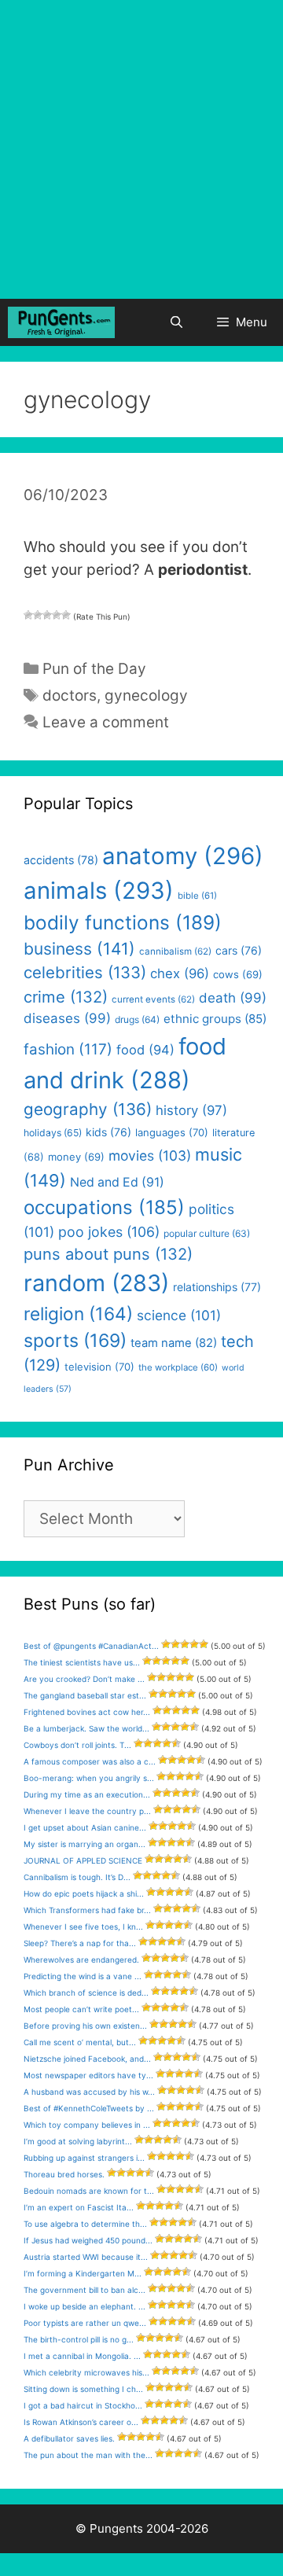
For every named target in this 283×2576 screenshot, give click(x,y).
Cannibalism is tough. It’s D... (77, 1877)
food (145, 1050)
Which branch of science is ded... (86, 1993)
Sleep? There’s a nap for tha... (80, 1943)
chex (180, 973)
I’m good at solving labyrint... (78, 2141)
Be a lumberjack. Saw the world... (86, 1728)
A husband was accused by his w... (89, 2092)
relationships (217, 1287)
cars (239, 950)
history (191, 1110)
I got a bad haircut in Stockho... (83, 2405)
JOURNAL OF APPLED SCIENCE (83, 1860)
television (99, 1367)
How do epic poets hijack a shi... (84, 1893)
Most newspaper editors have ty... (88, 2075)
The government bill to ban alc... (85, 2290)
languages (172, 1132)
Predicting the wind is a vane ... (83, 1976)
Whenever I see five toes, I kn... (83, 1926)
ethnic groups (215, 1019)
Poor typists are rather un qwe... (85, 2323)
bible (197, 896)
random (96, 1283)
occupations (104, 1207)
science (179, 1315)
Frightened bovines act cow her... (87, 1712)
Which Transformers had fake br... (87, 1910)
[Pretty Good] (57, 615)
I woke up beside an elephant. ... (85, 2306)
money (76, 1157)
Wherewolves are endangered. (81, 1960)
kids (108, 1132)
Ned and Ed (117, 1182)
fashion (68, 1049)
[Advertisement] (141, 149)
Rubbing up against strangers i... (84, 2158)
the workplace (178, 1367)
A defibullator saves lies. (69, 2438)
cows (238, 974)
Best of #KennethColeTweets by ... (89, 2108)
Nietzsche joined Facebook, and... (87, 2059)
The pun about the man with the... (88, 2455)
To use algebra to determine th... (85, 2224)
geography (88, 1109)
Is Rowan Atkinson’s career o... (81, 2422)
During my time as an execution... (87, 1794)
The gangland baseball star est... (85, 1695)
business (79, 949)
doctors (70, 696)
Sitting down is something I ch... (83, 2389)
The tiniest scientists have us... (82, 1662)
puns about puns (108, 1254)
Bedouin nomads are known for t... (89, 2191)
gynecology (146, 696)
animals (99, 891)
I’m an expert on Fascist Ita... (79, 2207)
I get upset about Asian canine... (85, 1827)
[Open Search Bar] (176, 322)
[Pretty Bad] (38, 615)
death (233, 998)
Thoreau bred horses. (64, 2174)
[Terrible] (28, 615)
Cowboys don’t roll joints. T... (77, 1745)
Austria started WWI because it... (86, 2257)
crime (66, 997)
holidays (53, 1133)
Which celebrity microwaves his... (86, 2372)
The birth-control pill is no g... (79, 2339)
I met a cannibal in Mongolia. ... (82, 2356)
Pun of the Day (94, 669)
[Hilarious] (66, 615)
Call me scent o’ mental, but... (80, 2042)
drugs (137, 1019)
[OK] (47, 615)
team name (174, 1343)
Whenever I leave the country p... (87, 1811)
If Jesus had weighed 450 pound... (88, 2240)
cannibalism (175, 951)
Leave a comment (106, 722)
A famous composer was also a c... (90, 1761)
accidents (61, 860)
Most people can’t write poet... (81, 2009)
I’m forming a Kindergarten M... (83, 2273)
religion (78, 1314)
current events (153, 999)
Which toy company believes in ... (87, 2125)
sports (75, 1341)
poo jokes (109, 1232)
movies (150, 1156)
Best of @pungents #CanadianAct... (91, 1646)
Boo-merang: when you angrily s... (89, 1778)
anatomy (183, 856)
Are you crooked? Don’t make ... (84, 1679)
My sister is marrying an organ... (85, 1844)
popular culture (207, 1233)
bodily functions (123, 922)
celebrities (85, 972)
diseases (67, 1018)
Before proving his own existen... (85, 2026)
